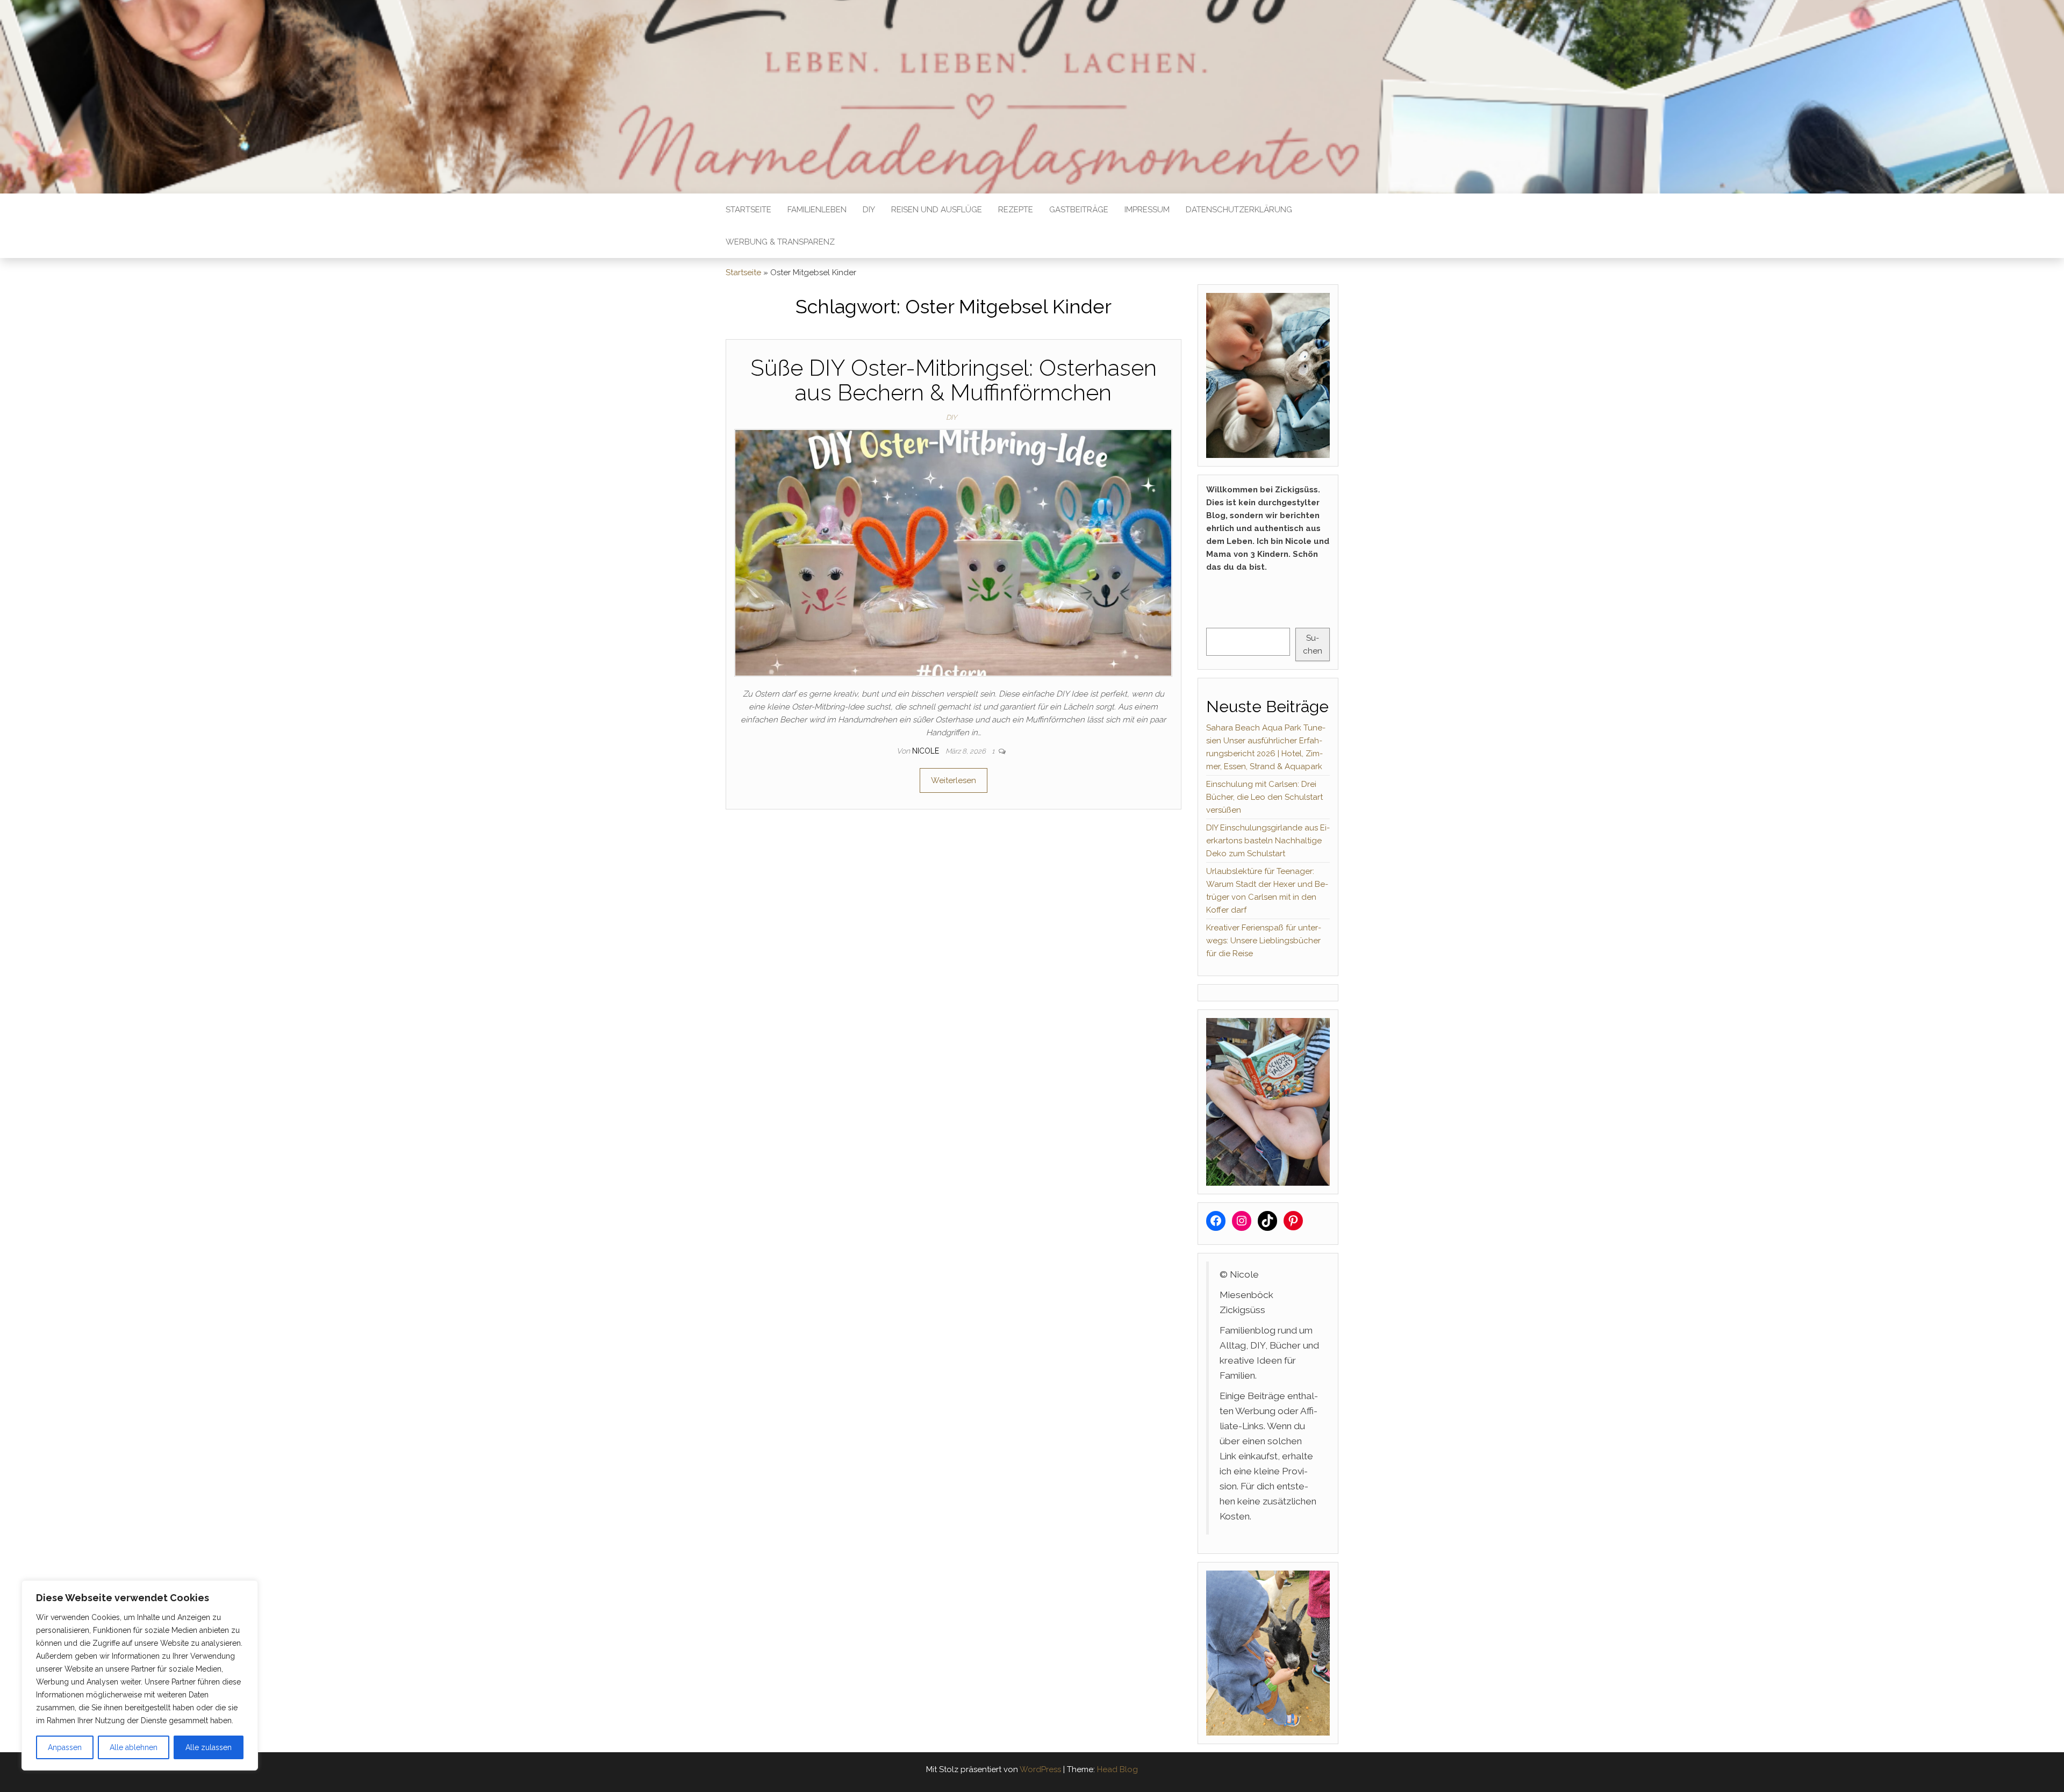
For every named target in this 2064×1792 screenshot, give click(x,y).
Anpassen (65, 1747)
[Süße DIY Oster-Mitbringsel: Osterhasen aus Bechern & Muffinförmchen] (953, 552)
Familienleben (817, 210)
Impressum (1147, 210)
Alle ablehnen (134, 1747)
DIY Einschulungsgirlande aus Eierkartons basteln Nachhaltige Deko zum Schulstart (1268, 841)
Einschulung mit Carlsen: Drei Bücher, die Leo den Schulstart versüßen (1264, 797)
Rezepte (1016, 210)
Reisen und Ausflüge (937, 210)
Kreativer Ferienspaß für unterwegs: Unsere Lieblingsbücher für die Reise (1264, 941)
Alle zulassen (209, 1747)
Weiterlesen (954, 780)
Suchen (1313, 644)
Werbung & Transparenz (780, 242)
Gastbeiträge (1079, 210)
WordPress (1040, 1769)
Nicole (927, 751)
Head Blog (1117, 1769)
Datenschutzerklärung (1239, 210)
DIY (869, 210)
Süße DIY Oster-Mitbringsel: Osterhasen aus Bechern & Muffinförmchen (954, 380)
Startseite (748, 210)
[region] (140, 1675)
